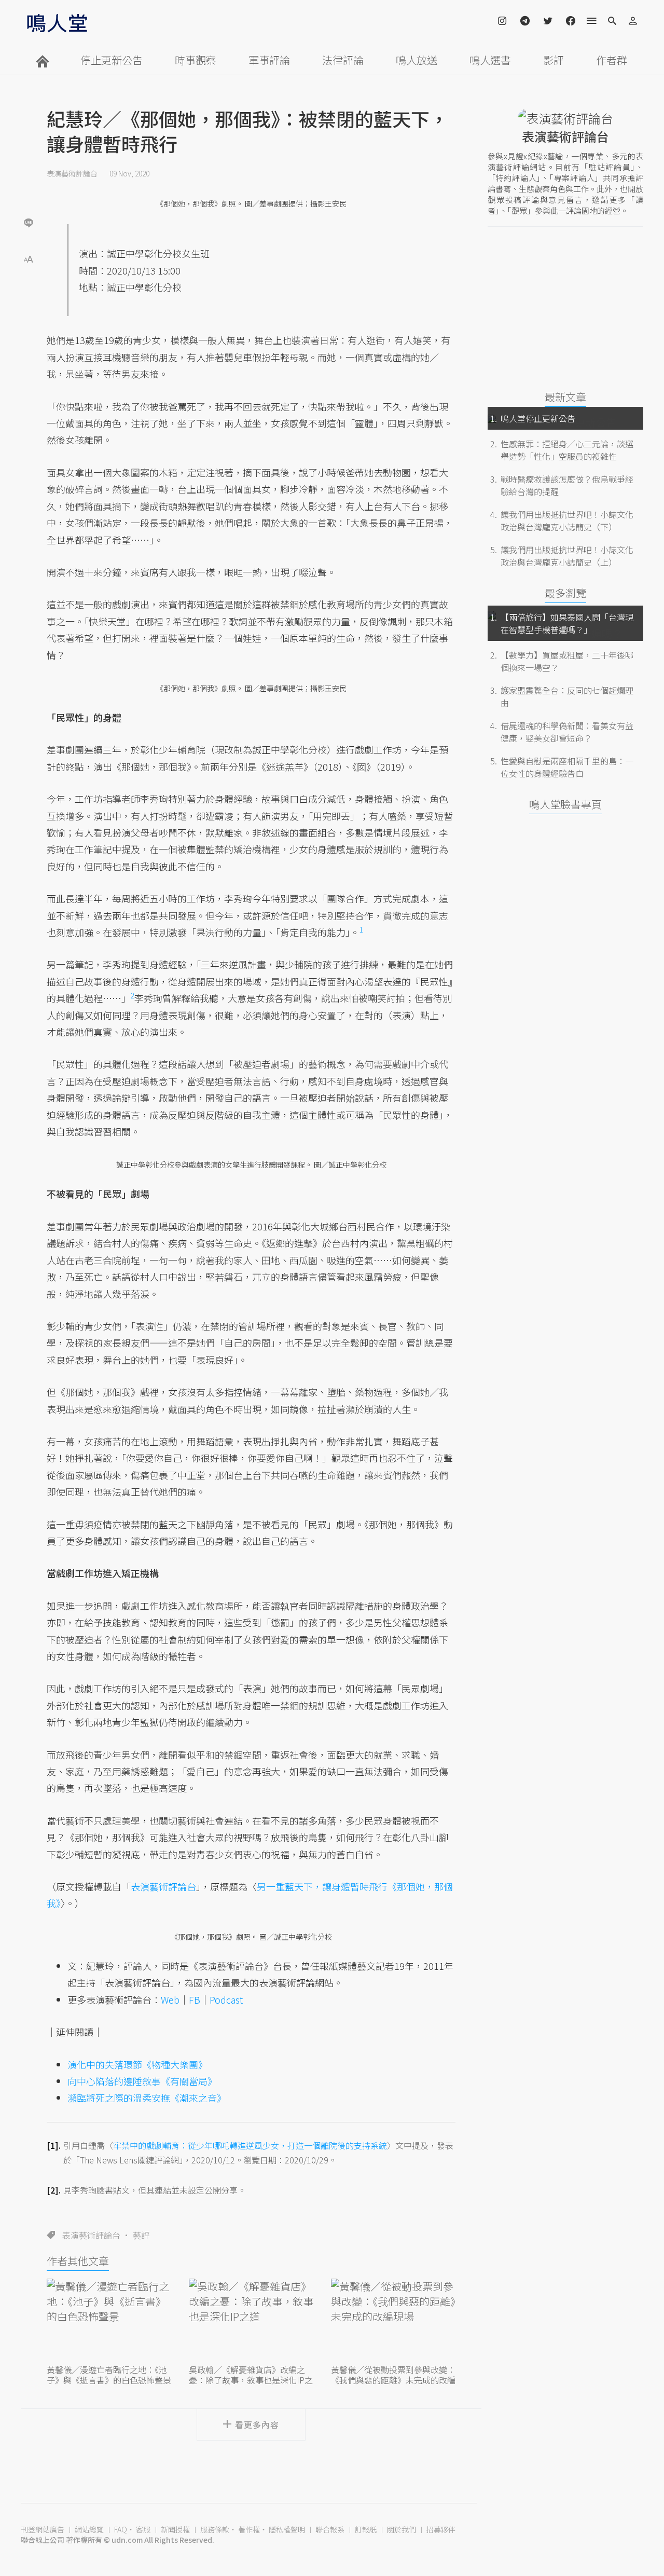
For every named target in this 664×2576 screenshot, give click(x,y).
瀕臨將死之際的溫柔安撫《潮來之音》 (147, 2098)
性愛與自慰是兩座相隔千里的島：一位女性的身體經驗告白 (567, 767)
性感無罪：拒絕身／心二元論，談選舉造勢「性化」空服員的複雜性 (567, 450)
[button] (29, 258)
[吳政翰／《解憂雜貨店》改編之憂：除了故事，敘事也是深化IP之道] (251, 2320)
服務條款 (215, 2529)
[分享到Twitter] (29, 189)
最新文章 (565, 397)
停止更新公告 (112, 60)
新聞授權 (175, 2529)
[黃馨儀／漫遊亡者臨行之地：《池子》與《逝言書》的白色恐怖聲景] (109, 2320)
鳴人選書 (490, 60)
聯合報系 (330, 2529)
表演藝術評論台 (72, 173)
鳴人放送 (417, 60)
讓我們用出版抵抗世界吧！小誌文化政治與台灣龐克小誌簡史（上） (567, 556)
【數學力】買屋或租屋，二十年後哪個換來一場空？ (567, 661)
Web (170, 1999)
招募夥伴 (441, 2529)
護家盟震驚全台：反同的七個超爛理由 (567, 696)
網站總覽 (89, 2529)
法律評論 (343, 60)
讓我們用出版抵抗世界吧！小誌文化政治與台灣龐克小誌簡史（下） (567, 520)
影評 (554, 60)
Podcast (226, 1999)
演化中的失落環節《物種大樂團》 (137, 2064)
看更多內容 (257, 2424)
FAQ (121, 2529)
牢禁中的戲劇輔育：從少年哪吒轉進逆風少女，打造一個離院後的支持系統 (250, 2145)
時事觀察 (196, 60)
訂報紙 (366, 2529)
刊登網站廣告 (43, 2529)
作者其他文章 (78, 2261)
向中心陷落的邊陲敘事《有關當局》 (142, 2081)
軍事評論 (269, 60)
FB (195, 1999)
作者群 (612, 60)
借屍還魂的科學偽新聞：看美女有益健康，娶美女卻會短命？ (567, 732)
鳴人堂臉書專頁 (565, 804)
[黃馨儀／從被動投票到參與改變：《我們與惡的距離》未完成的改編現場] (393, 2320)
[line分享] (29, 222)
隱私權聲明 (287, 2529)
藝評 (141, 2235)
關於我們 (402, 2529)
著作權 (249, 2529)
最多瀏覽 (565, 593)
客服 (143, 2529)
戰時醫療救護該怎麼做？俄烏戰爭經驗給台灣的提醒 (567, 485)
